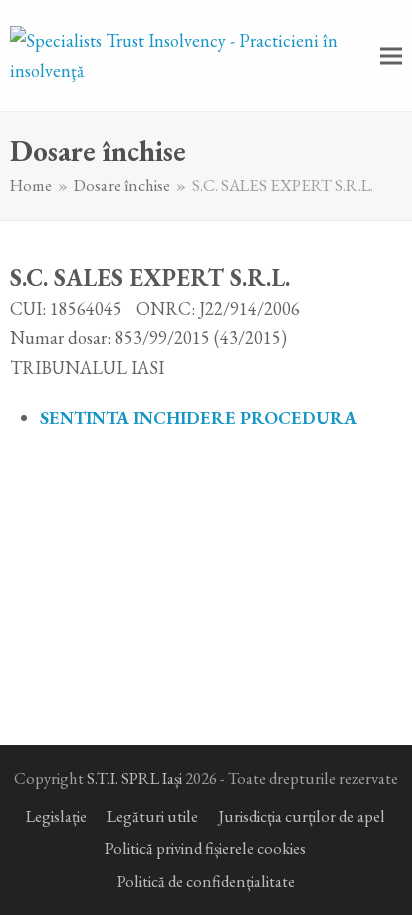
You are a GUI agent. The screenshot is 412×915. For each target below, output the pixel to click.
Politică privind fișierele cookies (205, 848)
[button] (391, 55)
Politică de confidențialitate (206, 881)
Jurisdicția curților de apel (301, 816)
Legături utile (152, 816)
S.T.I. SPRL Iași (134, 778)
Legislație (56, 816)
